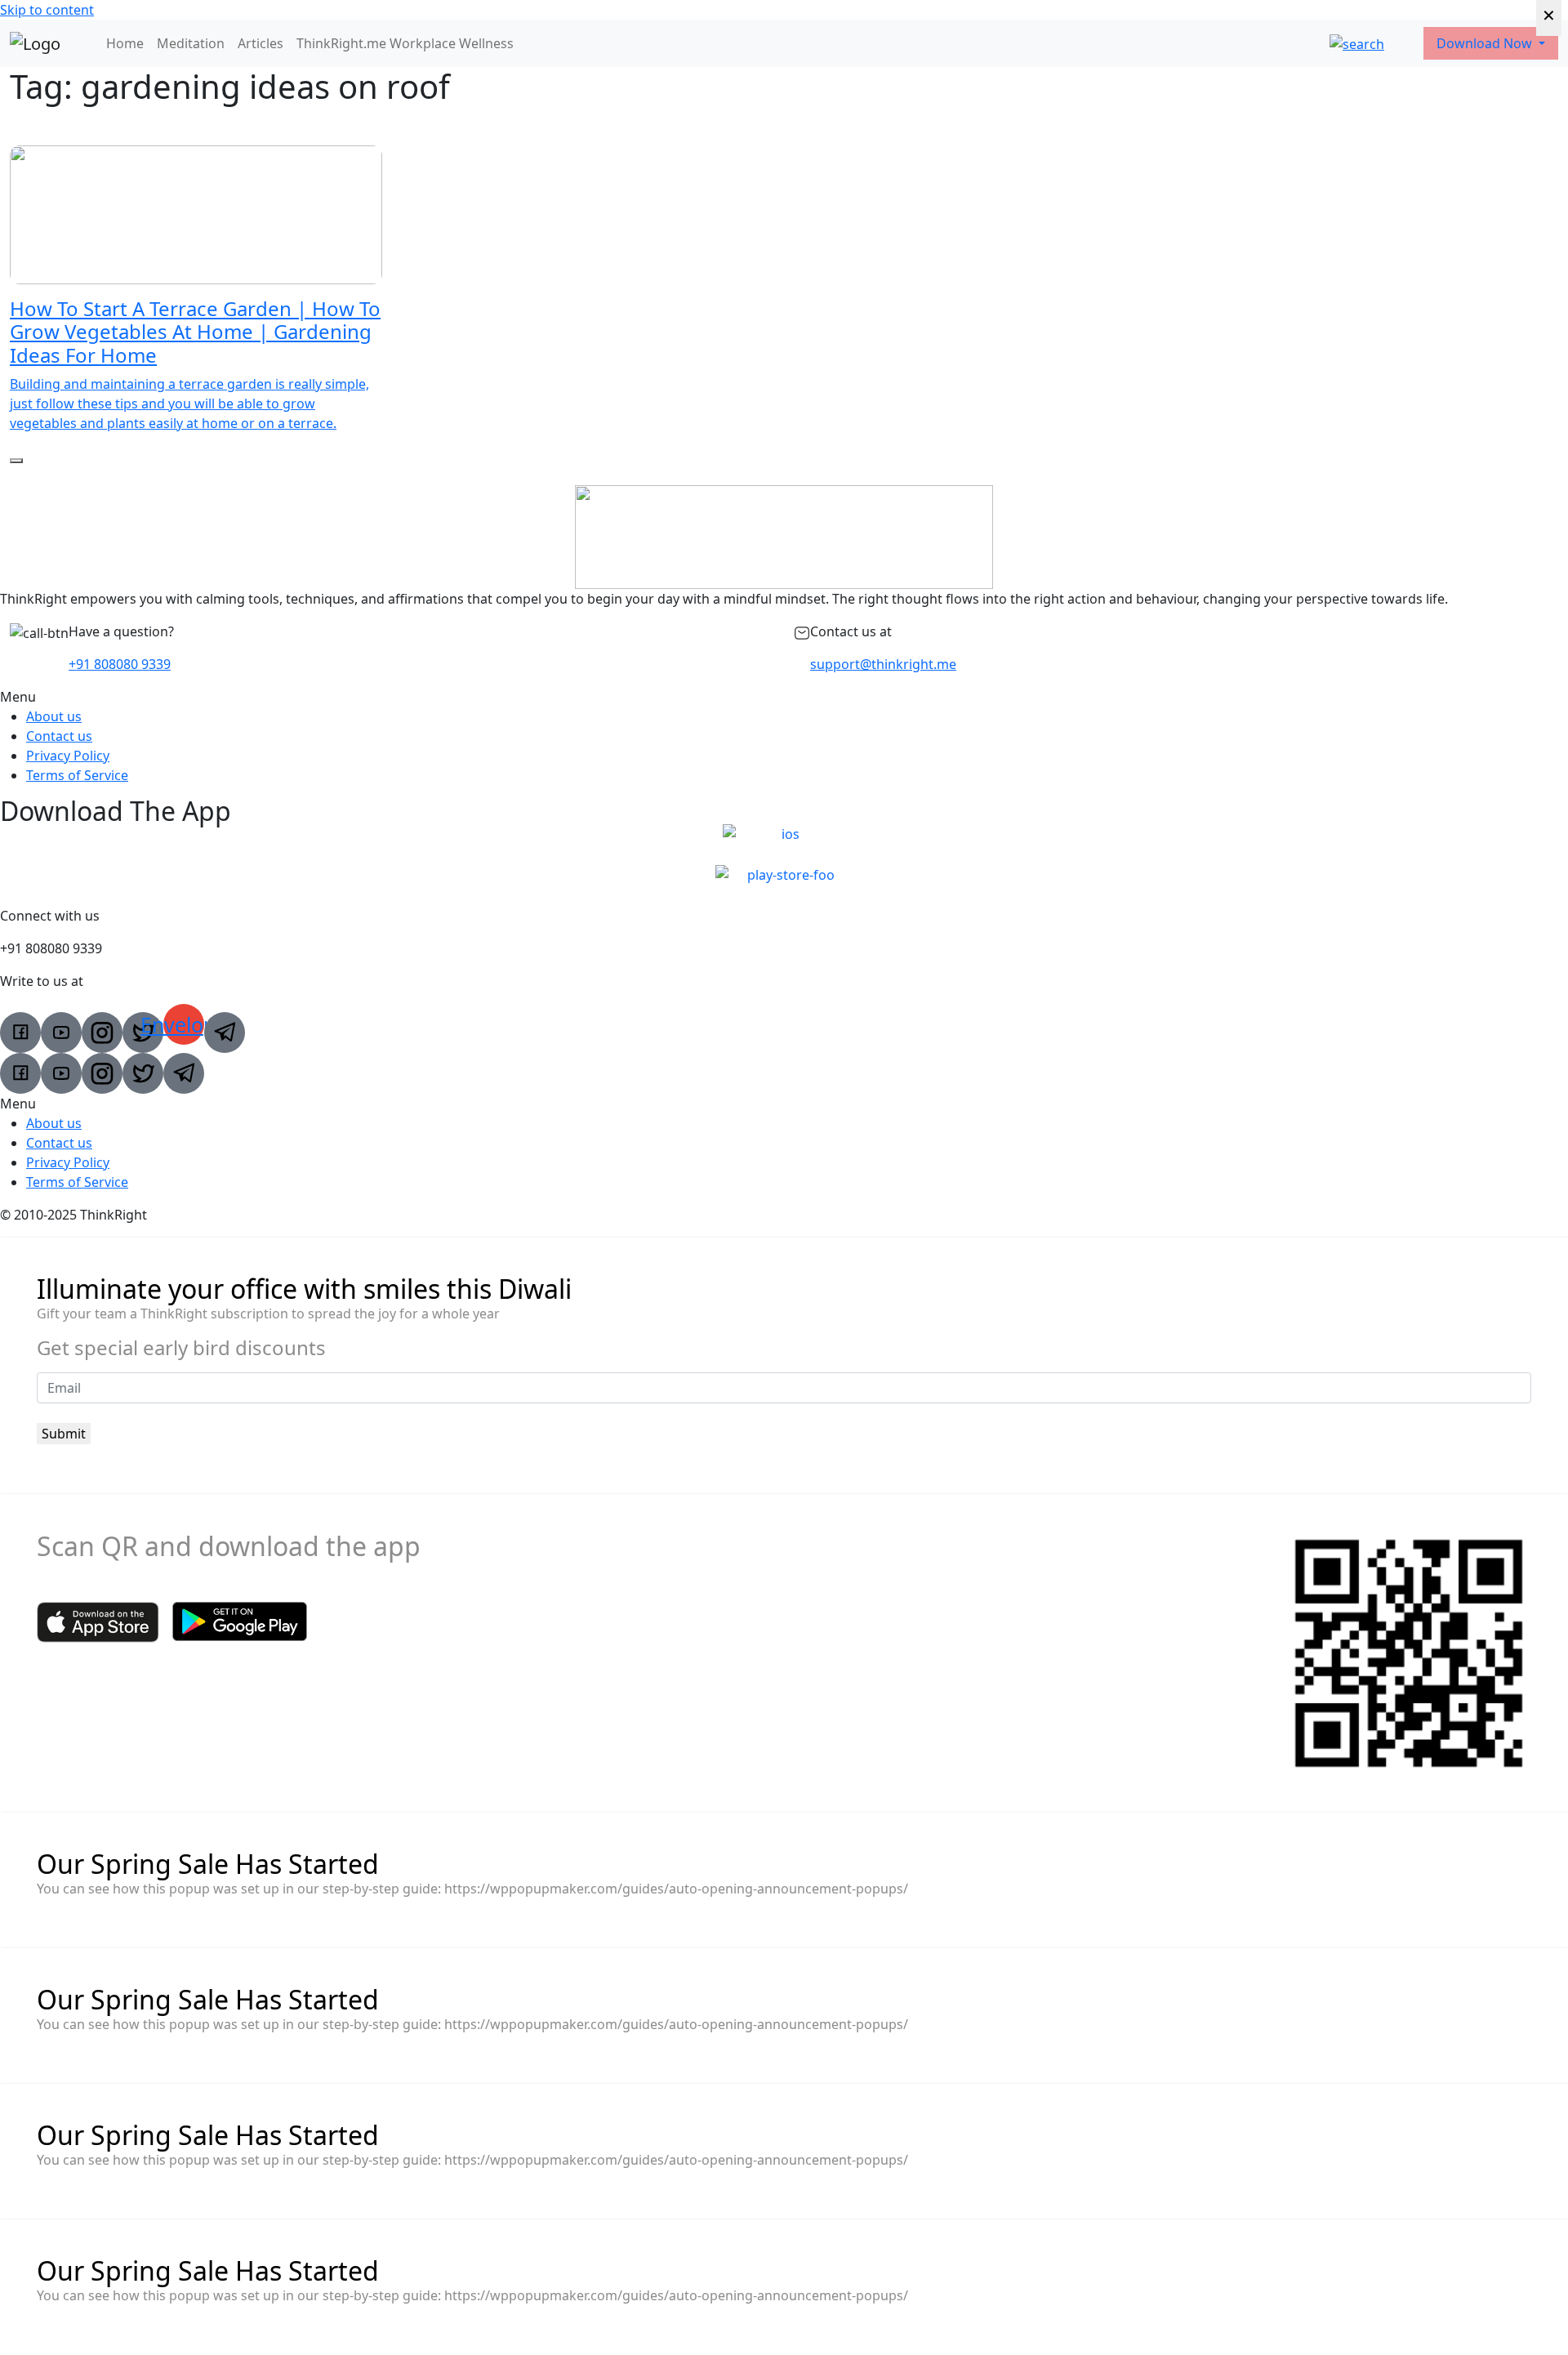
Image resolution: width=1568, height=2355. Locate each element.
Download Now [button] (1486, 43)
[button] (784, 697)
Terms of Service (77, 775)
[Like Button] (16, 461)
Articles (261, 43)
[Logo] (35, 43)
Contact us (59, 736)
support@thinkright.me (883, 664)
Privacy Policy (68, 756)
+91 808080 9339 (120, 664)
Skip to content (47, 10)
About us (54, 716)
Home (125, 43)
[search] (1357, 43)
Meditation (191, 43)
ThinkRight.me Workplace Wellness (405, 43)
